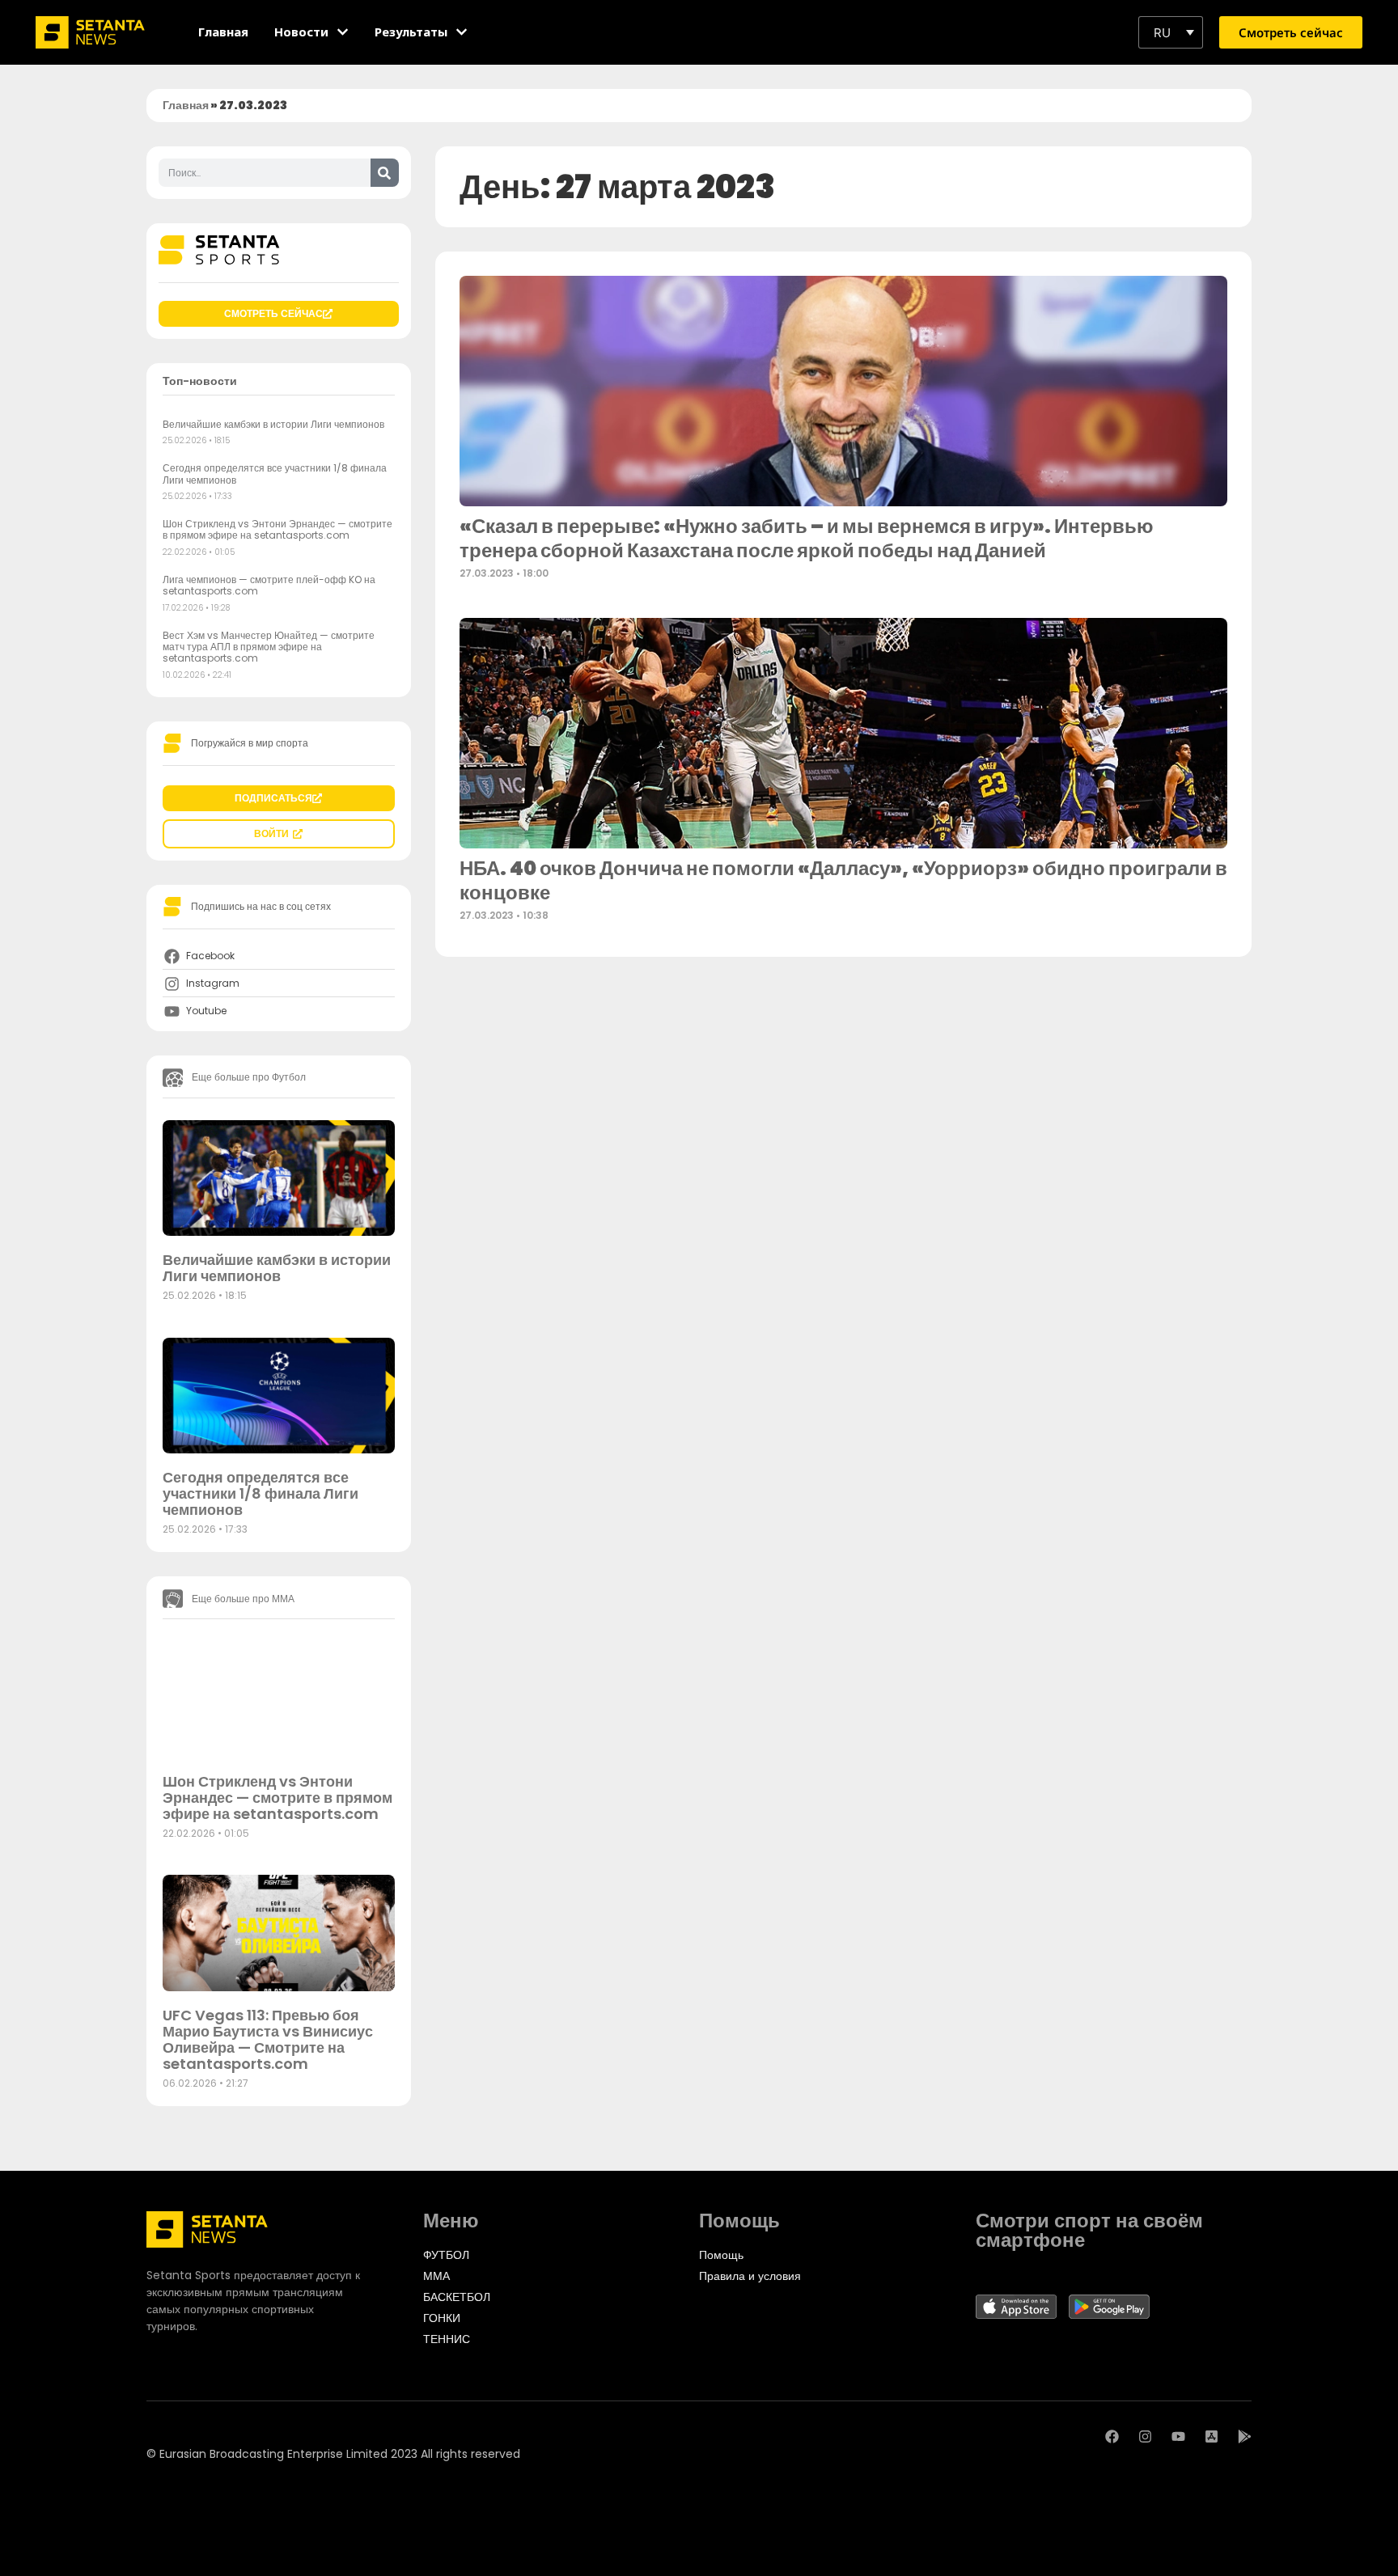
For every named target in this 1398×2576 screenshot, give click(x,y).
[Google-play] (1245, 2436)
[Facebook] (1112, 2436)
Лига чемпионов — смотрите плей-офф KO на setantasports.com (269, 585)
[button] (1171, 32)
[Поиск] (385, 173)
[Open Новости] (343, 32)
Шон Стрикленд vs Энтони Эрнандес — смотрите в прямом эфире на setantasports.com (277, 529)
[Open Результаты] (462, 32)
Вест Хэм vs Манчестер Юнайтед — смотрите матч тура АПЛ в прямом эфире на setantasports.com (269, 647)
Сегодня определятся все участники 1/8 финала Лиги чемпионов (275, 474)
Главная (186, 105)
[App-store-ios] (1212, 2436)
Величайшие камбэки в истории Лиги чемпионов (273, 424)
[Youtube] (1178, 2436)
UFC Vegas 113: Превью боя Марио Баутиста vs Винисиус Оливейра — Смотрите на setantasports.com (268, 2039)
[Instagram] (1145, 2436)
